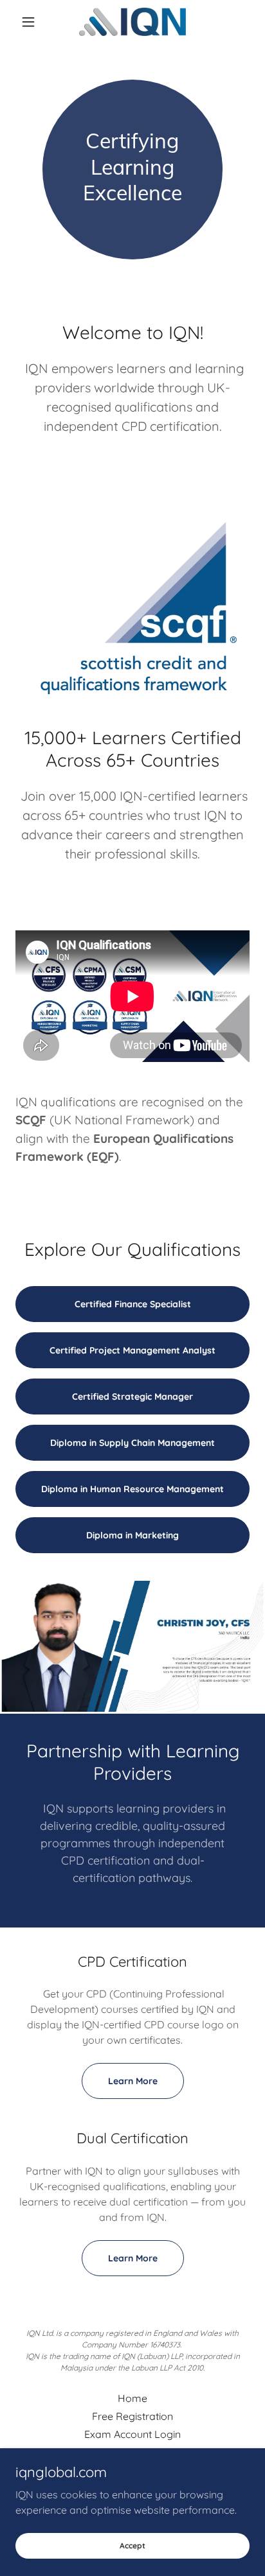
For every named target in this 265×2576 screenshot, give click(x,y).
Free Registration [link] (132, 2416)
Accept (132, 2546)
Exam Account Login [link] (132, 2434)
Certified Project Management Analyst (132, 1350)
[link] (132, 22)
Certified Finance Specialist (133, 1304)
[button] (33, 22)
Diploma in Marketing (132, 1535)
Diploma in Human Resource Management (132, 1489)
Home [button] (132, 2398)
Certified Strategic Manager (132, 1397)
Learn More (133, 2081)
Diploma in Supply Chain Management (132, 1443)
